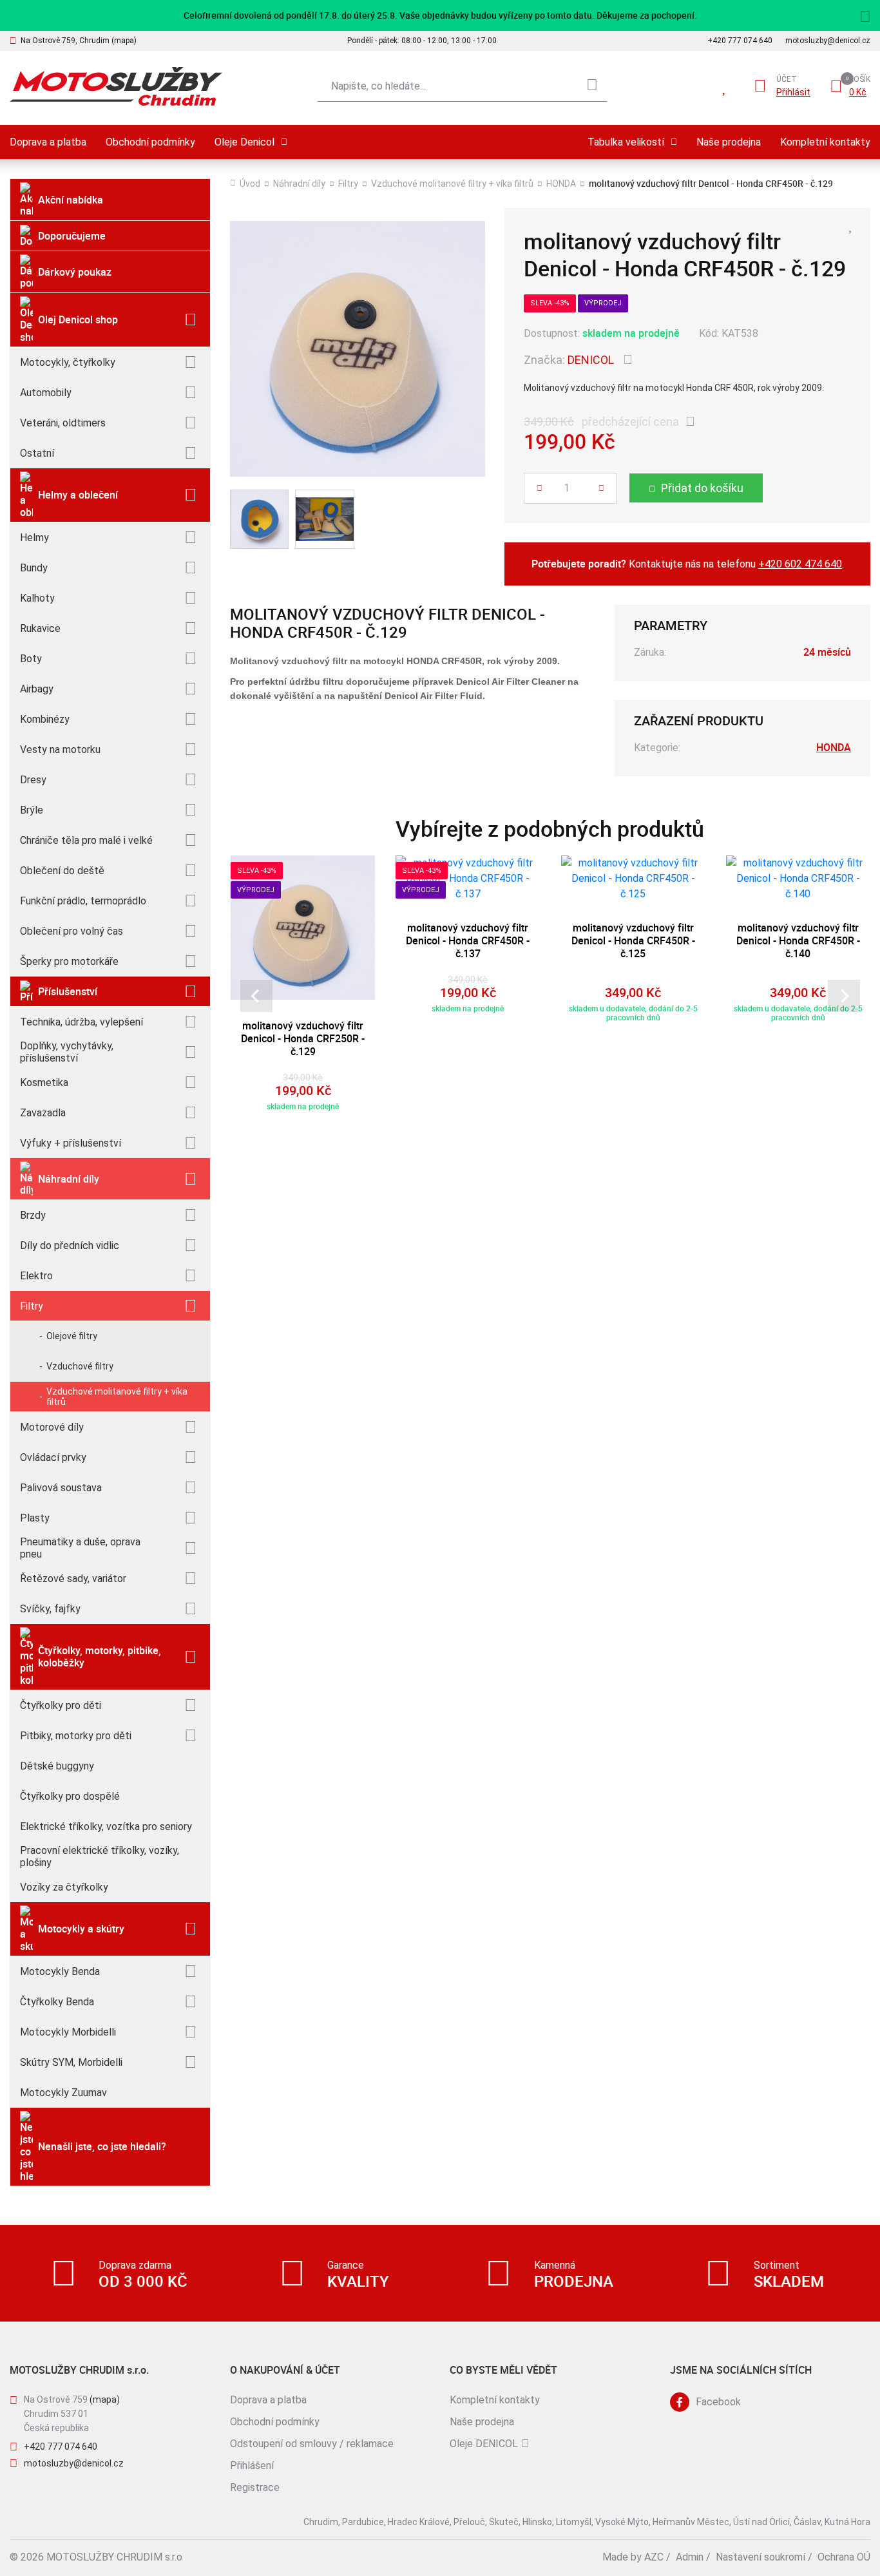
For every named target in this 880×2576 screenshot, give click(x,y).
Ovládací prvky (53, 1457)
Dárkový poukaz (75, 272)
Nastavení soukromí (760, 2557)
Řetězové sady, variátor (73, 1579)
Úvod (250, 184)
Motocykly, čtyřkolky (68, 362)
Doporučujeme (72, 236)
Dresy (33, 780)
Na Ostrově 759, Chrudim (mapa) (79, 41)
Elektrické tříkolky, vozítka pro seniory (106, 1827)
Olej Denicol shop (78, 320)
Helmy (34, 538)
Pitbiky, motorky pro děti (76, 1736)
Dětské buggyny (57, 1766)
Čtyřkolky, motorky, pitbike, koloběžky (100, 1656)
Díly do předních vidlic (70, 1245)
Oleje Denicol (244, 142)
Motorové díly (52, 1427)
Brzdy (33, 1215)
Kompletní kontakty (825, 142)
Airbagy (37, 689)
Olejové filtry (72, 1336)
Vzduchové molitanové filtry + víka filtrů (117, 1397)
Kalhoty (37, 598)
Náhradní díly (69, 1179)
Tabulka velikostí (626, 142)
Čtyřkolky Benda (57, 2002)
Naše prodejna (729, 142)
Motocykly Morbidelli (68, 2032)
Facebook (718, 2402)
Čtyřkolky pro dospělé (70, 1796)
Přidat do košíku (702, 488)
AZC (654, 2557)
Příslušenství (68, 991)
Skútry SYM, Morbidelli (71, 2062)
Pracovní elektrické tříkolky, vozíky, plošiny (100, 1856)
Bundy (34, 568)
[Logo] (116, 87)
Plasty (35, 1518)
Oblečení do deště (62, 871)
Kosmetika (44, 1083)
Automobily (46, 393)
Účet (787, 79)
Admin (690, 2557)
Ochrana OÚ (844, 2557)
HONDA (561, 184)
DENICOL (591, 360)
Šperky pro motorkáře (69, 961)
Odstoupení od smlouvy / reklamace (312, 2444)
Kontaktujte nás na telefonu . (688, 564)
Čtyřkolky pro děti (61, 1705)
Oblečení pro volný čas (72, 931)
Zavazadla (43, 1113)
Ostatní (37, 453)
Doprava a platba (48, 142)
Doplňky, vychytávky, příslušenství (67, 1052)
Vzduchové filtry (80, 1366)
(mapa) (105, 2399)
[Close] (865, 15)
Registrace (255, 2487)
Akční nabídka (71, 200)
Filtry (32, 1306)
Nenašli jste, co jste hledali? (102, 2146)
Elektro (36, 1276)
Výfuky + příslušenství (71, 1143)
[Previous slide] (256, 996)
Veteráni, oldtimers (63, 423)
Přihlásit (793, 92)
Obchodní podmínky (150, 142)
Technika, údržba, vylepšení (81, 1022)
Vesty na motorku (60, 749)
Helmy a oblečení (78, 495)
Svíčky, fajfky (50, 1609)
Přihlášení (252, 2466)
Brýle (32, 810)
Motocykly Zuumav (63, 2093)
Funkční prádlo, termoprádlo (83, 901)
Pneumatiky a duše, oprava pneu (80, 1548)
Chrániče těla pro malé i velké (86, 840)
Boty (31, 659)
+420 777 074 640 (740, 41)
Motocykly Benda (60, 1971)
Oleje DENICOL (484, 2444)
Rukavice (40, 628)
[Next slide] (844, 996)
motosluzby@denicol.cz (828, 41)
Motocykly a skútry (81, 1929)
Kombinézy (45, 719)
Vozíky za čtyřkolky (64, 1887)
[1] (592, 86)
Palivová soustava (61, 1488)
